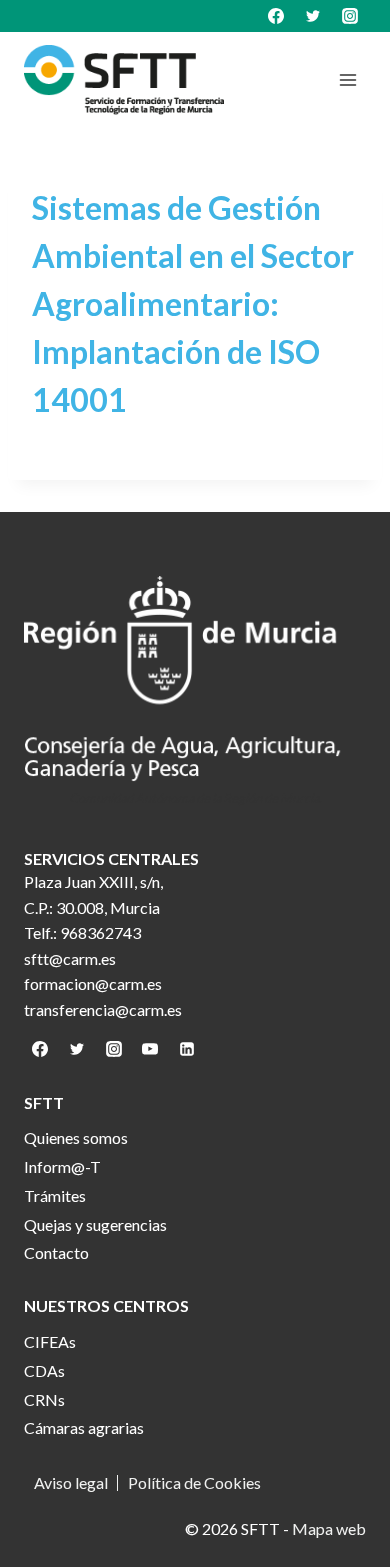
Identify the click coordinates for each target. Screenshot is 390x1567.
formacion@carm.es (93, 983)
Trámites (55, 1195)
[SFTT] (124, 80)
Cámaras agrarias (84, 1427)
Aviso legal (71, 1483)
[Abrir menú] (347, 79)
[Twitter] (313, 16)
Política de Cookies (194, 1483)
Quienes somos (76, 1137)
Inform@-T (62, 1166)
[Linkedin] (187, 1049)
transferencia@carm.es (103, 1009)
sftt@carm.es (70, 958)
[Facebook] (276, 16)
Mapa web (329, 1528)
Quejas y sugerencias (95, 1224)
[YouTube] (150, 1049)
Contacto (56, 1252)
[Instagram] (350, 16)
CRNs (44, 1399)
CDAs (44, 1370)
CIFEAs (50, 1341)
